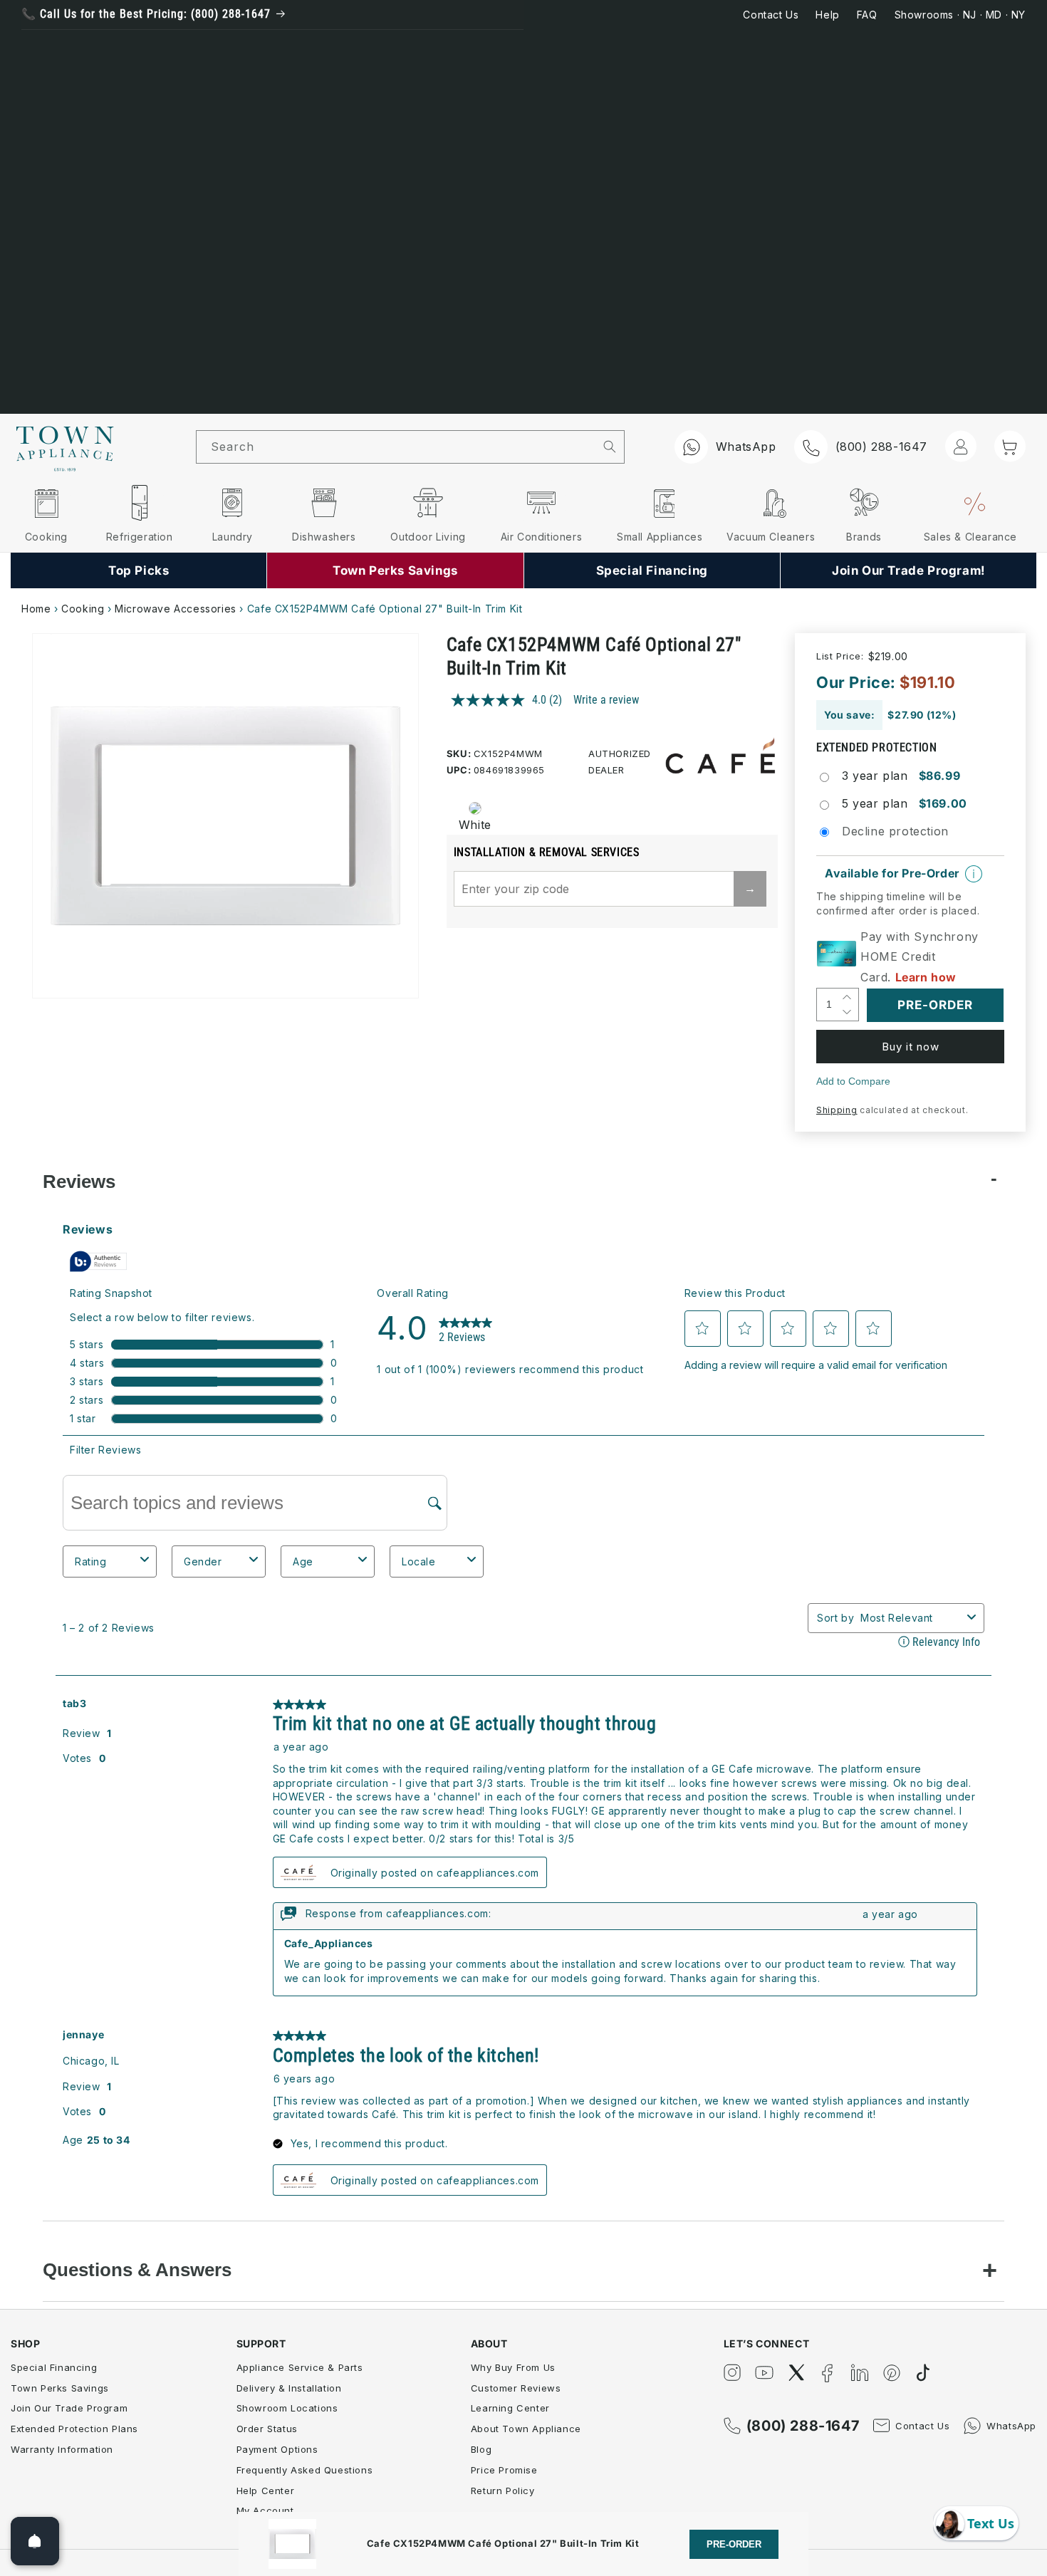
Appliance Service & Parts (300, 2367)
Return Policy (503, 2491)
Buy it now (911, 1047)
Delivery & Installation (289, 2388)
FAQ (867, 15)
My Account (265, 2510)
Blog (481, 2449)
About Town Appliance (526, 2429)
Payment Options (277, 2449)
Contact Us (771, 15)
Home (36, 609)
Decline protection (895, 831)
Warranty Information (62, 2449)
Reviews (79, 1182)
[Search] (609, 447)
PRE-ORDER (734, 2544)
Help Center (266, 2491)
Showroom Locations (287, 2408)
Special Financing (54, 2367)
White (475, 825)
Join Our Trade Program (69, 2408)
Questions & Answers (137, 2270)
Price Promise (504, 2470)
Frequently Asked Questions (305, 2470)
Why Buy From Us (513, 2367)
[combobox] (396, 447)
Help (827, 15)
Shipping (837, 1110)
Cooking (83, 609)
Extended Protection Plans (74, 2429)
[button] (1010, 446)
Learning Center (510, 2408)
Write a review (606, 700)
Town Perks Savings (60, 2388)
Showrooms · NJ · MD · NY (960, 15)
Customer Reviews (516, 2388)
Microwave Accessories (176, 609)
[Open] (35, 2541)
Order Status (267, 2429)
